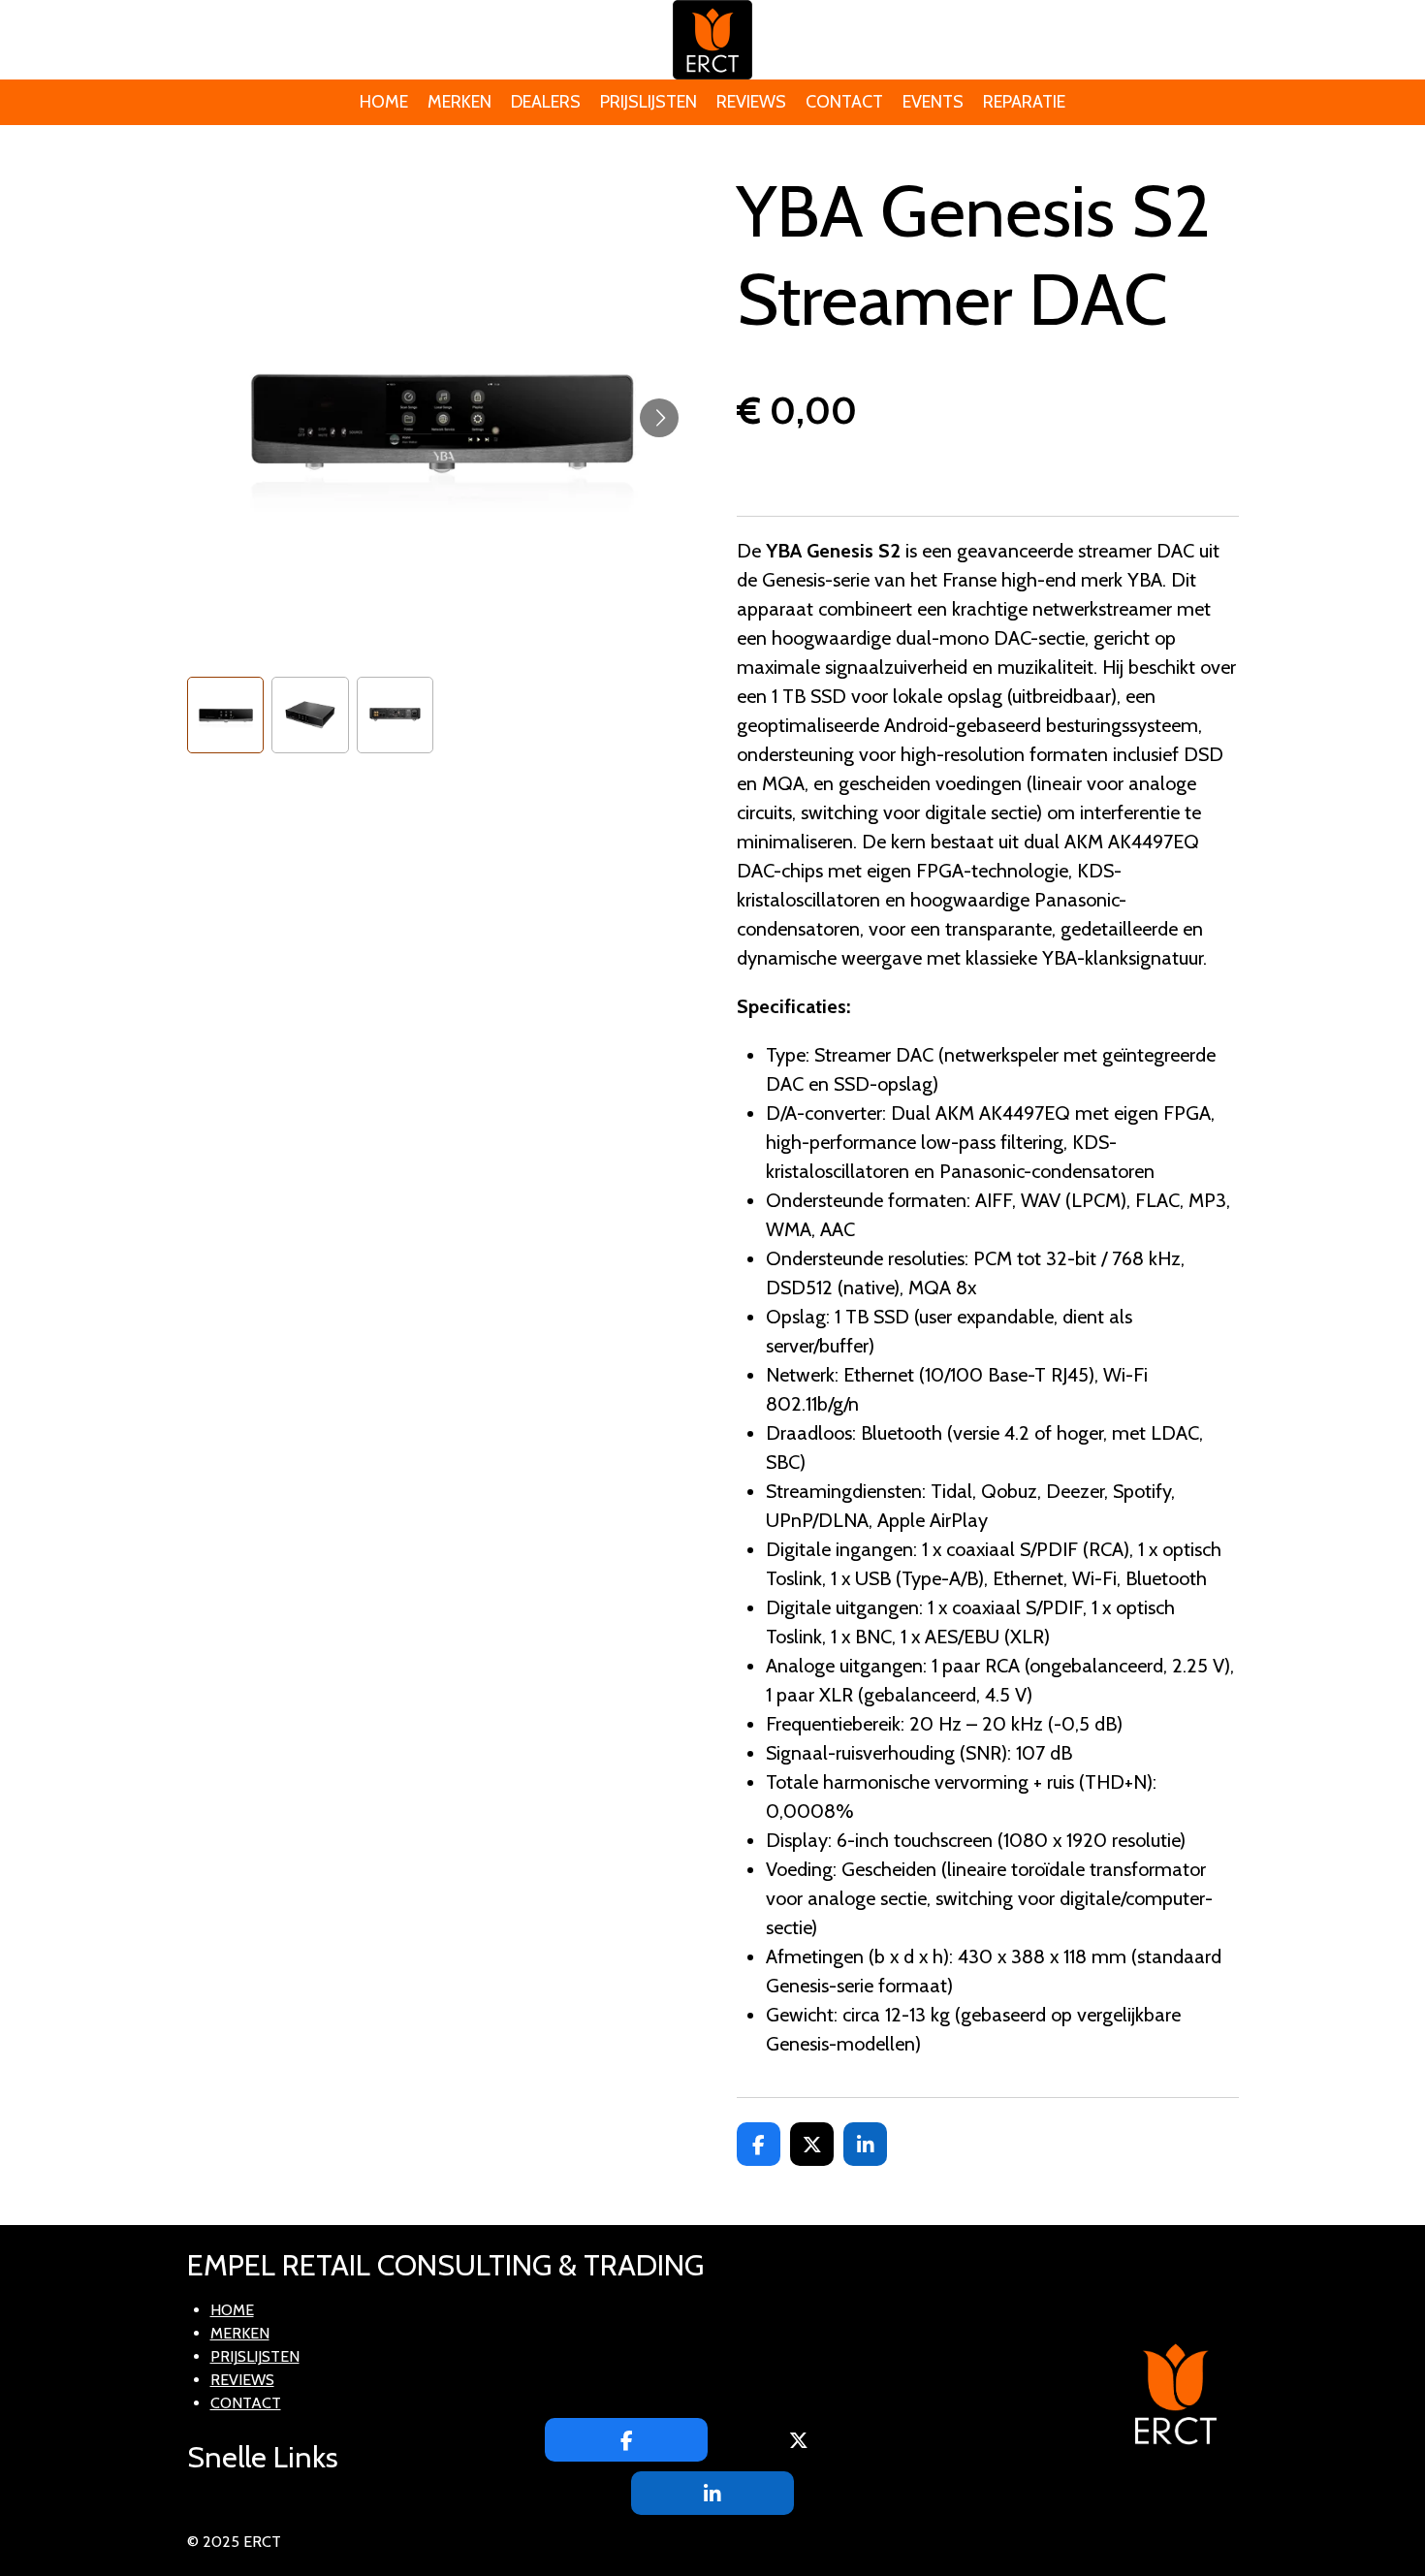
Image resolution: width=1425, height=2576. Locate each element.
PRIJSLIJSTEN (255, 2356)
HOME (232, 2310)
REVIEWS (242, 2380)
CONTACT (246, 2403)
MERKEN (240, 2333)
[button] (226, 716)
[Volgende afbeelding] (659, 418)
